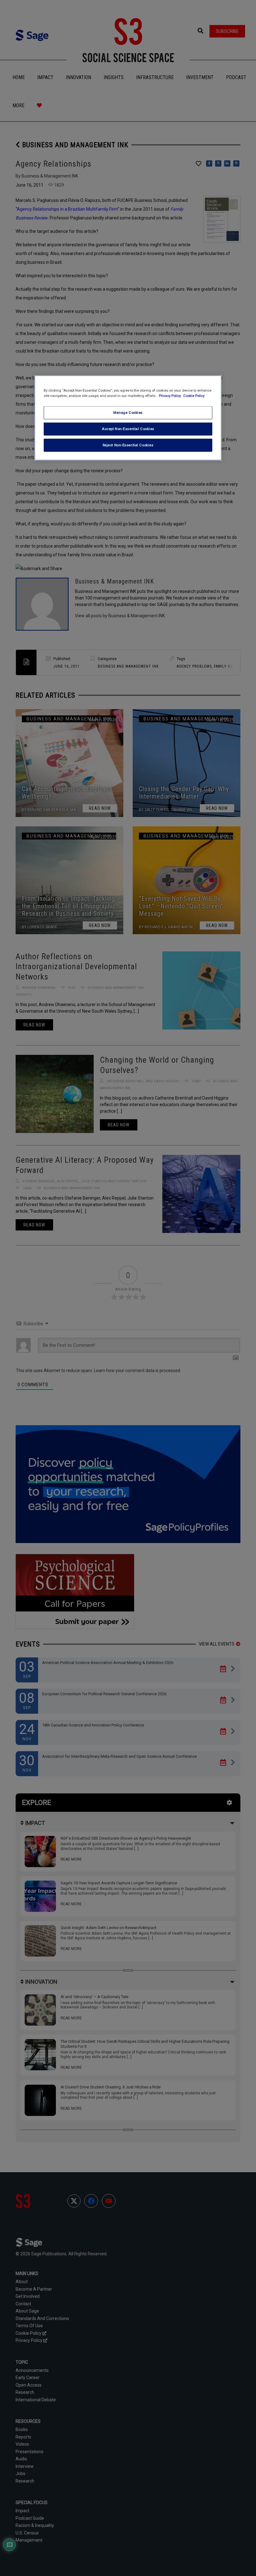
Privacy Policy (170, 396)
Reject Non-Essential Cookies (128, 445)
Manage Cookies (128, 413)
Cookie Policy (194, 396)
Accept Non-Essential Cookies (128, 429)
